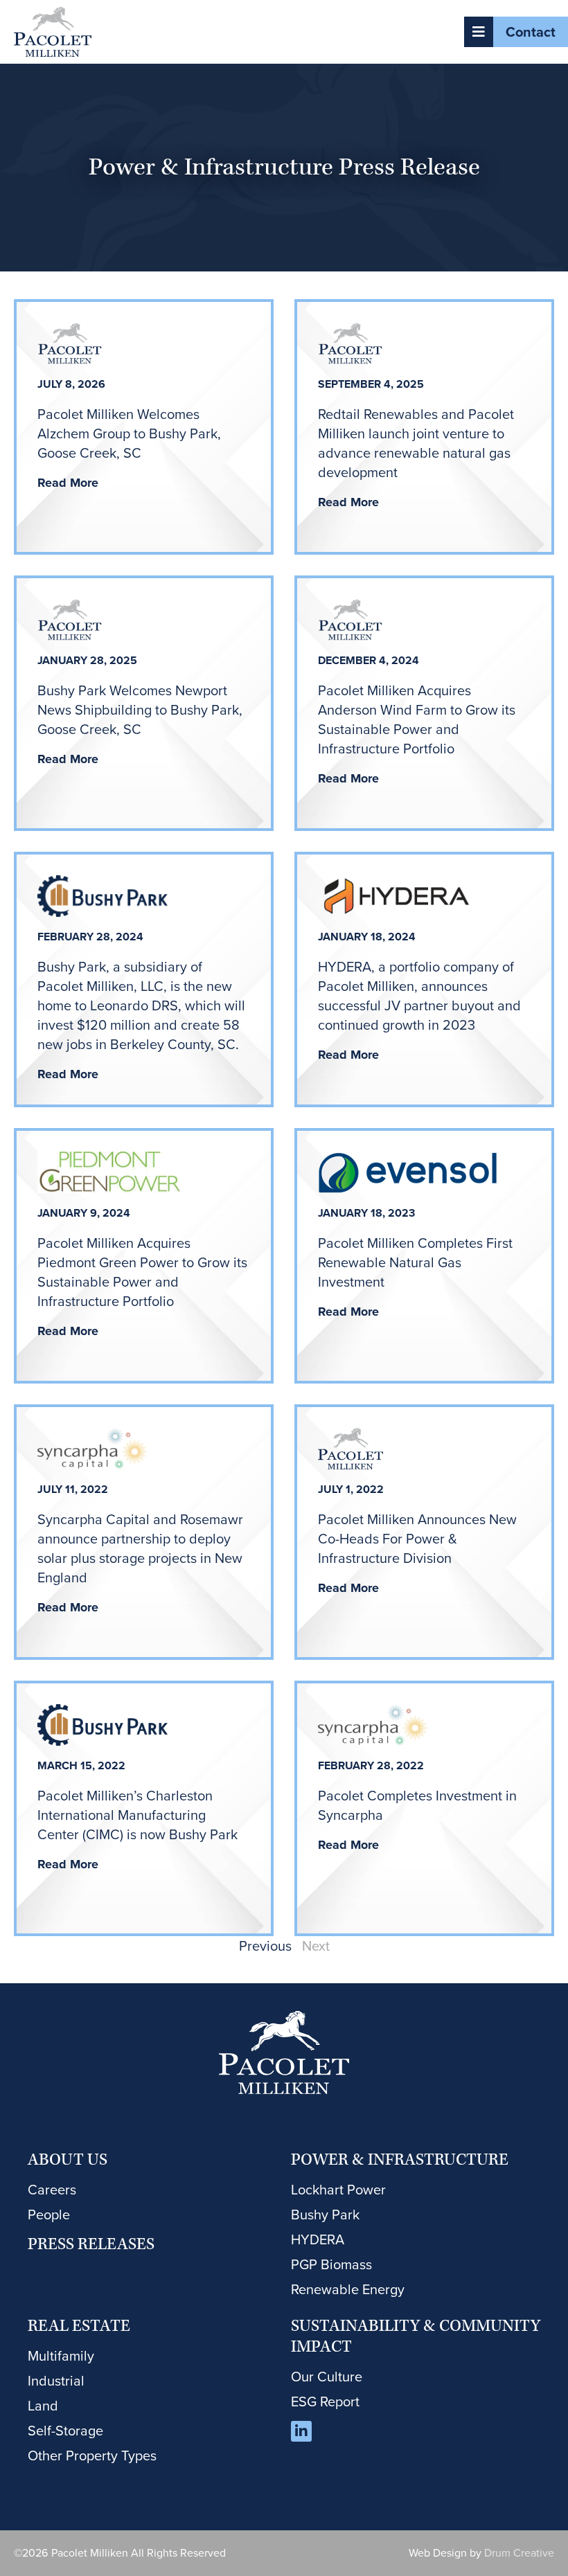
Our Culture (327, 2377)
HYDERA (318, 2239)
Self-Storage (65, 2431)
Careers (52, 2190)
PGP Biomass (331, 2264)
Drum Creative (519, 2553)
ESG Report (325, 2401)
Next (316, 1946)
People (49, 2215)
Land (43, 2406)
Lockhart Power (338, 2190)
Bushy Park (325, 2215)
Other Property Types (92, 2456)
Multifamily (61, 2356)
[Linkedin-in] (301, 2431)
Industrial (56, 2381)
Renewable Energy (348, 2289)
